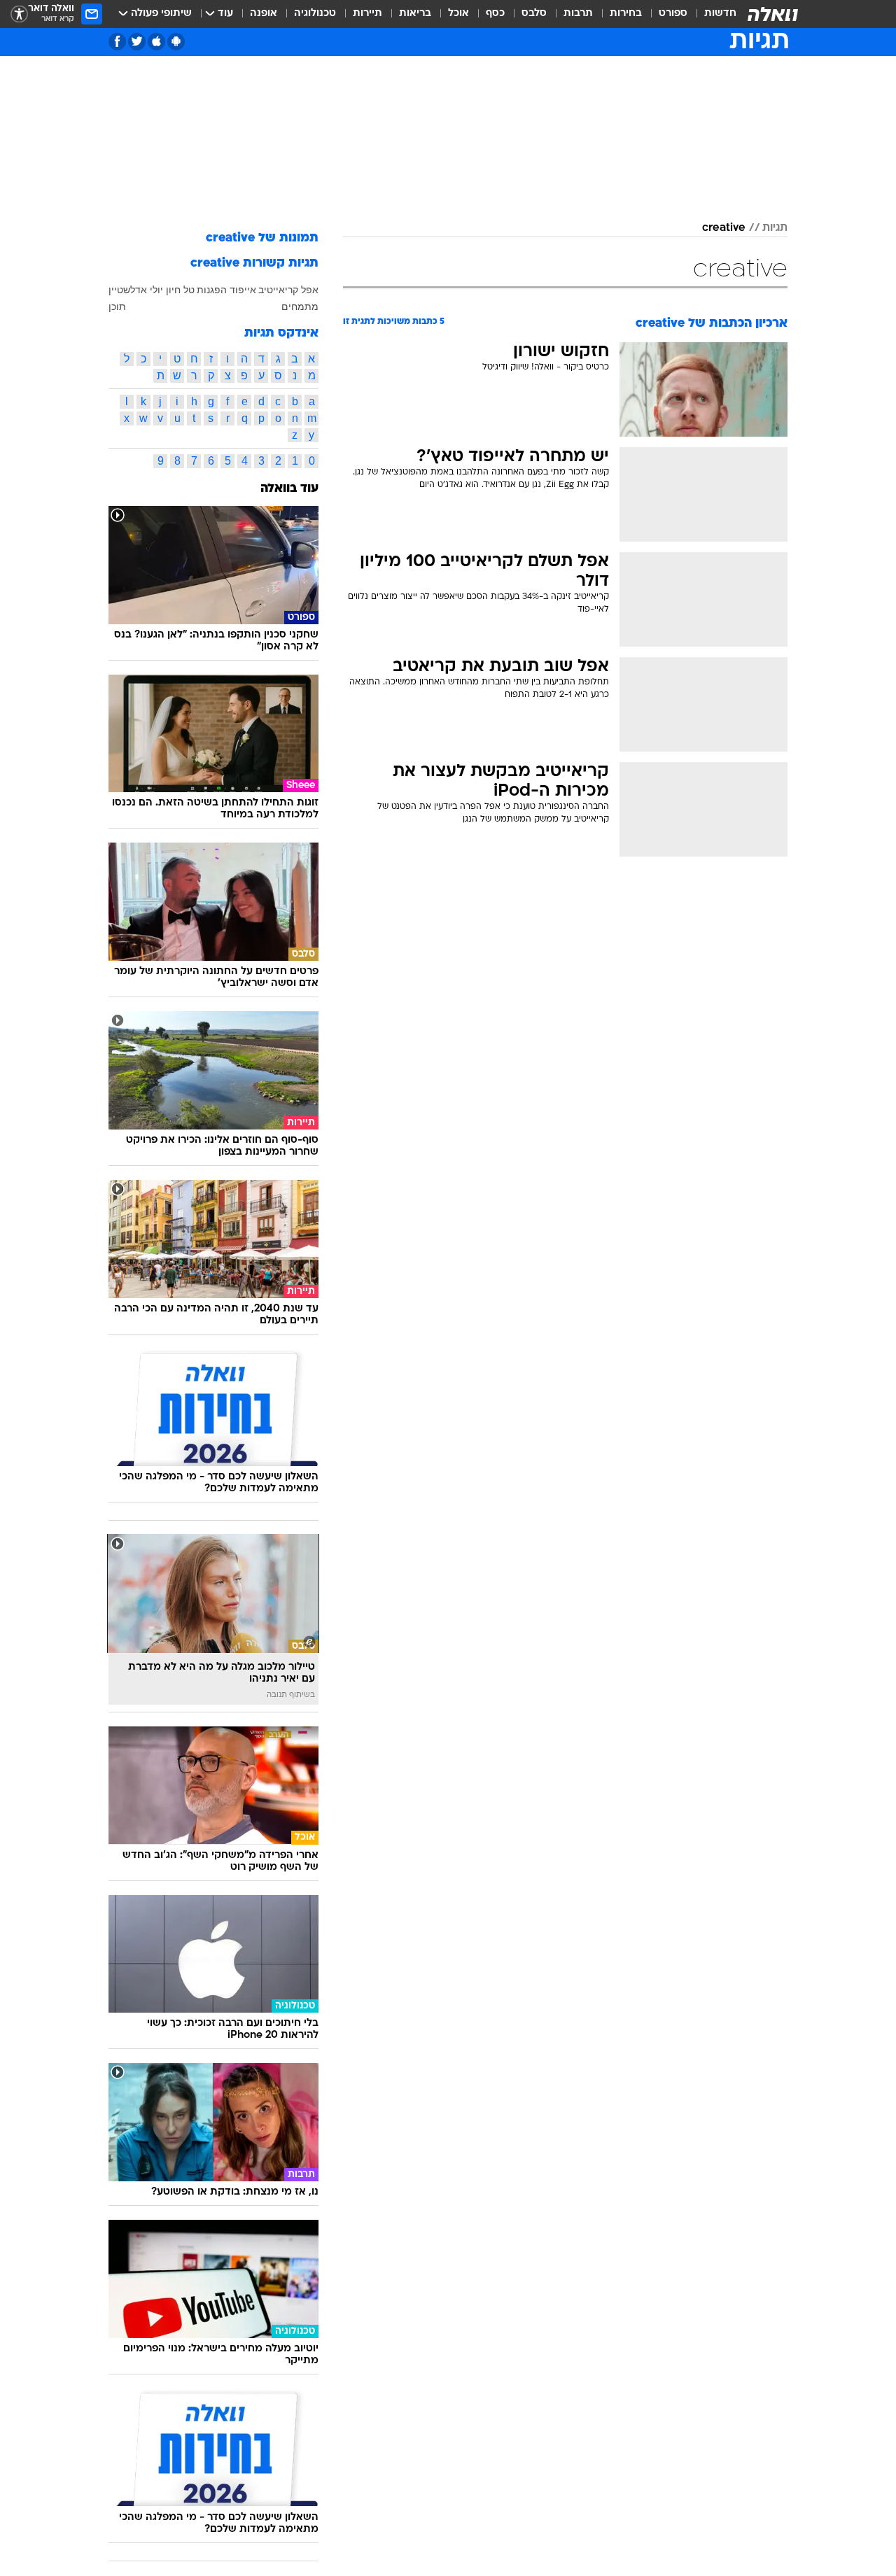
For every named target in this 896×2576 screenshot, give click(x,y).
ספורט (673, 14)
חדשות (720, 14)
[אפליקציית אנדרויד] (176, 42)
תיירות (367, 14)
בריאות (415, 14)
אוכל (458, 14)
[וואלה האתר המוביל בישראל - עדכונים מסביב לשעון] (773, 14)
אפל (310, 290)
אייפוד (243, 290)
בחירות (626, 14)
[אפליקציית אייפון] (156, 42)
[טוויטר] (137, 42)
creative (724, 228)
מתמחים (300, 307)
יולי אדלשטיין (136, 290)
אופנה (264, 14)
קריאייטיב (278, 290)
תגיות (775, 228)
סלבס (534, 14)
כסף (495, 14)
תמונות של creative (262, 238)
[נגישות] (19, 14)
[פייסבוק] (117, 42)
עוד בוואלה (289, 489)
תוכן (117, 307)
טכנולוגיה (315, 14)
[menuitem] (712, 14)
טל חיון (180, 290)
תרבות (578, 14)
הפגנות (212, 290)
